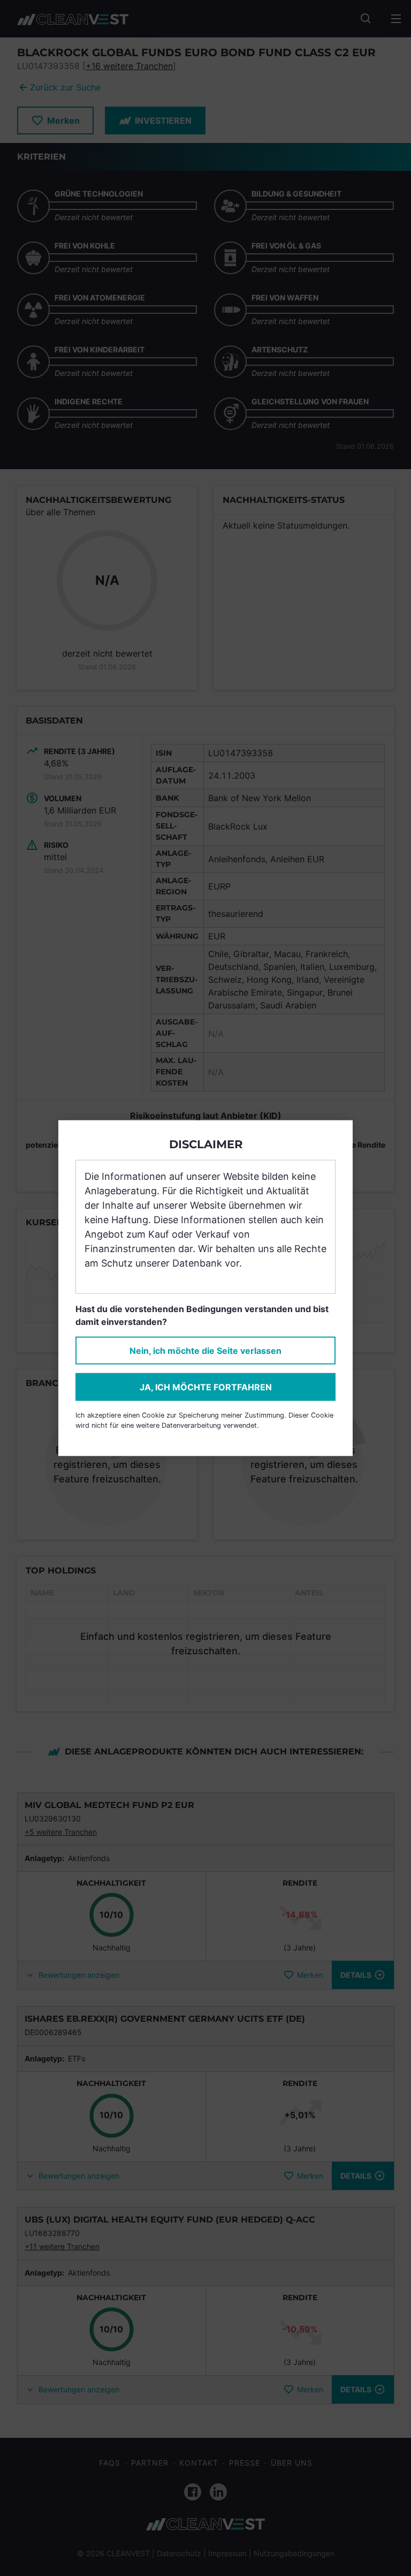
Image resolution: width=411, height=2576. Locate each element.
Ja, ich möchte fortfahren (206, 1387)
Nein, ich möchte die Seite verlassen (205, 1351)
